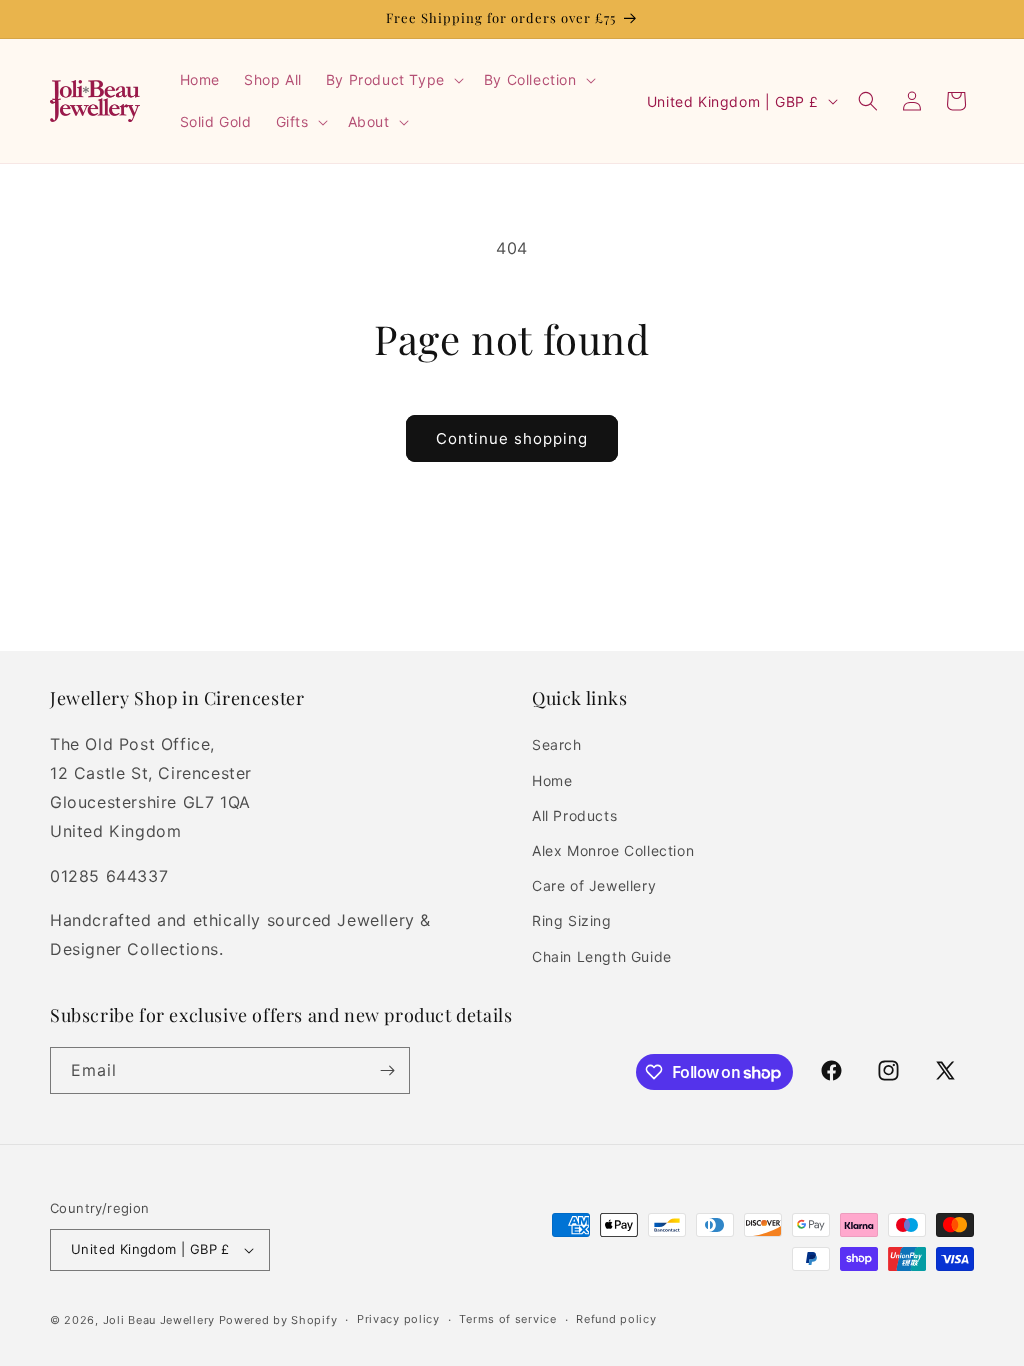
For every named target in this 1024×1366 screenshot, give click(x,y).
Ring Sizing (572, 920)
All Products (574, 815)
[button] (393, 80)
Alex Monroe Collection (613, 850)
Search (557, 744)
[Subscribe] (387, 1070)
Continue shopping (512, 438)
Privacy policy (398, 1319)
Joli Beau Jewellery (159, 1320)
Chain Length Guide (602, 956)
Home (552, 780)
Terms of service (507, 1319)
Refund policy (616, 1319)
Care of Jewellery (594, 885)
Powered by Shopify (278, 1320)
